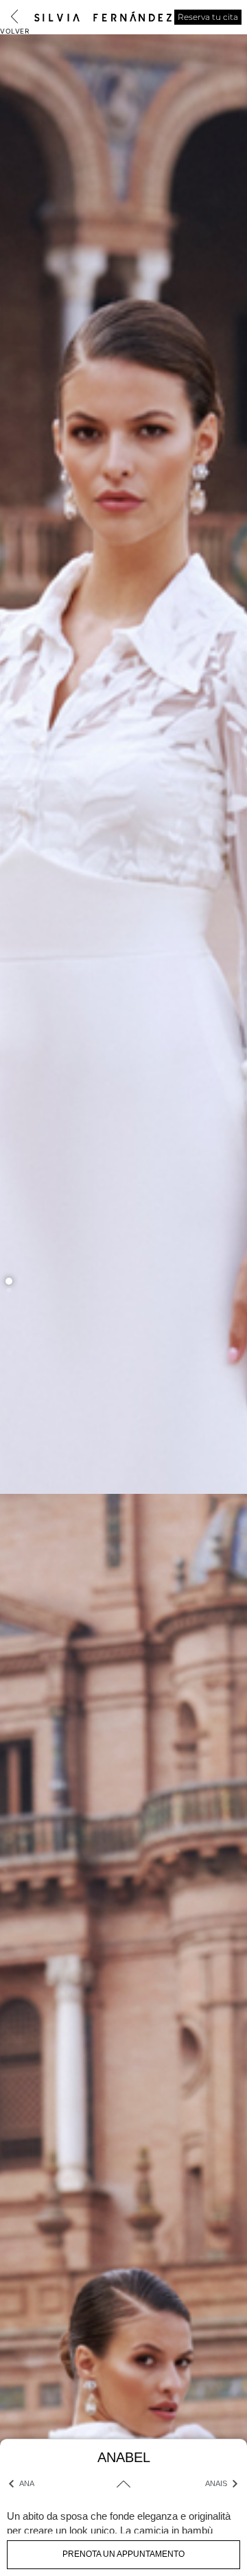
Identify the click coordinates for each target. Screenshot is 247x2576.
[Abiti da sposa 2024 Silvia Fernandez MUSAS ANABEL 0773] (123, 1274)
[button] (9, 1281)
